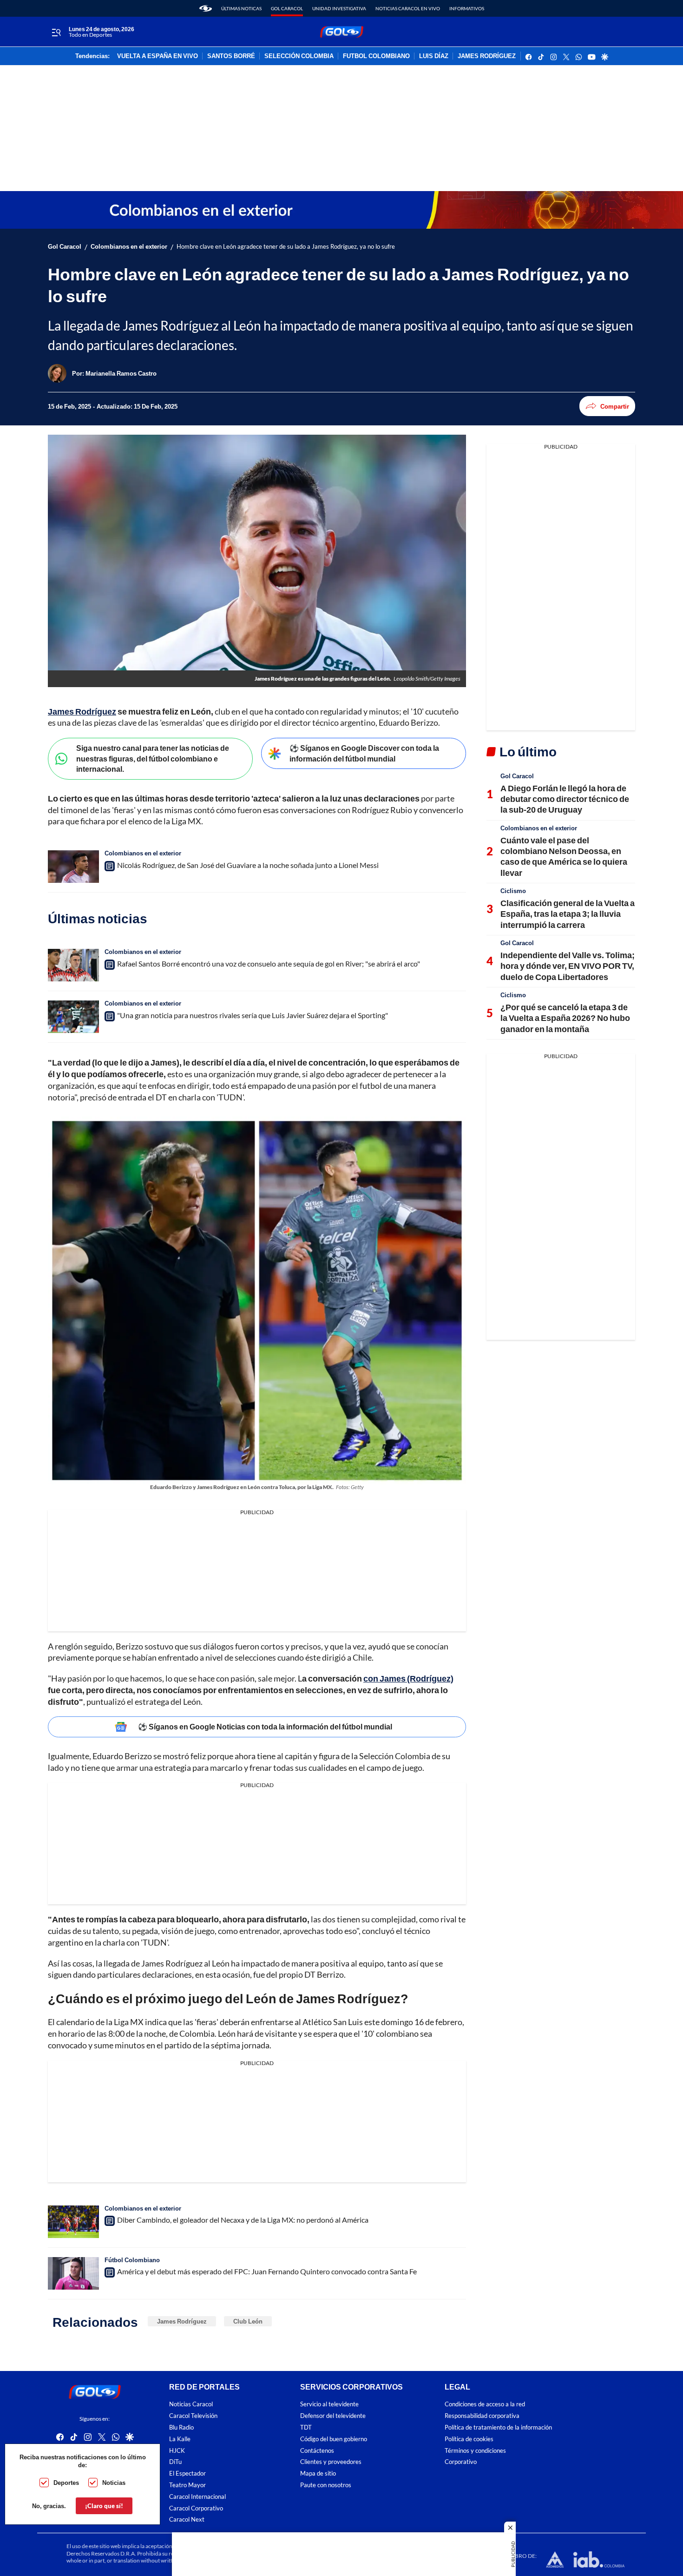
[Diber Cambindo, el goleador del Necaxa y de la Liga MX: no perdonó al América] (73, 2222)
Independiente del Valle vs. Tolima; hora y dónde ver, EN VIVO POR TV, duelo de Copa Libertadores (568, 966)
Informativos (467, 8)
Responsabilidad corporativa (482, 2416)
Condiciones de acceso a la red (485, 2405)
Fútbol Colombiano (132, 2260)
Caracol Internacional (197, 2497)
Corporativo (461, 2462)
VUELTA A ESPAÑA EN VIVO (158, 56)
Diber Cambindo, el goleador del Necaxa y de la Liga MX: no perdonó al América (243, 2220)
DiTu (175, 2462)
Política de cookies (469, 2439)
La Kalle (180, 2439)
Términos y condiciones (475, 2451)
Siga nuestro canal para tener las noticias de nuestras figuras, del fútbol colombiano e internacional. (153, 758)
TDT (306, 2427)
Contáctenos (317, 2451)
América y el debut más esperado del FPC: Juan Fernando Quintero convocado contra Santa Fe (267, 2271)
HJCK (177, 2451)
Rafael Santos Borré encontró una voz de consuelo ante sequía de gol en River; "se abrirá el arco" (269, 964)
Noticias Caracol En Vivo (408, 8)
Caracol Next (187, 2520)
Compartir (615, 406)
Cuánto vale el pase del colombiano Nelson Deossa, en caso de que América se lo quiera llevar (564, 856)
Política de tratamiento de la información (498, 2427)
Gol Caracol (287, 8)
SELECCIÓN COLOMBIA (299, 56)
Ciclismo (513, 891)
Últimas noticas (241, 8)
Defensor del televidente (333, 2416)
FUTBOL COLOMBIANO (376, 56)
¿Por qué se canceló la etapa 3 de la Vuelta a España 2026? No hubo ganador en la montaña (565, 1018)
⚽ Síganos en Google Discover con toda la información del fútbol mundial (364, 753)
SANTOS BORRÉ (231, 56)
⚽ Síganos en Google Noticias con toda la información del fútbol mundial (265, 1726)
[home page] (206, 8)
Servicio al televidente (329, 2405)
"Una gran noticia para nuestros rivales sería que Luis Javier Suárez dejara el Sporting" (253, 1015)
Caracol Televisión (193, 2416)
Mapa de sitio (318, 2473)
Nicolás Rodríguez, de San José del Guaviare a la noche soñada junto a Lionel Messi (248, 865)
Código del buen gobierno (334, 2439)
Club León (248, 2321)
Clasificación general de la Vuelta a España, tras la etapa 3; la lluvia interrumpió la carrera (568, 914)
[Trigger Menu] (56, 32)
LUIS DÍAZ (434, 56)
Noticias (114, 2483)
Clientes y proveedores (331, 2462)
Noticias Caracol (191, 2405)
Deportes (66, 2483)
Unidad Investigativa (339, 8)
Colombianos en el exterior (129, 247)
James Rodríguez (182, 2321)
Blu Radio (181, 2427)
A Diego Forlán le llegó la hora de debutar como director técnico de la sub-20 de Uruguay (565, 799)
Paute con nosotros (326, 2485)
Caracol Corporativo (196, 2508)
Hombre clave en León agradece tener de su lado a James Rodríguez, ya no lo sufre (286, 247)
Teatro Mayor (187, 2485)
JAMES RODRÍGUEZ (487, 56)
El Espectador (187, 2473)
